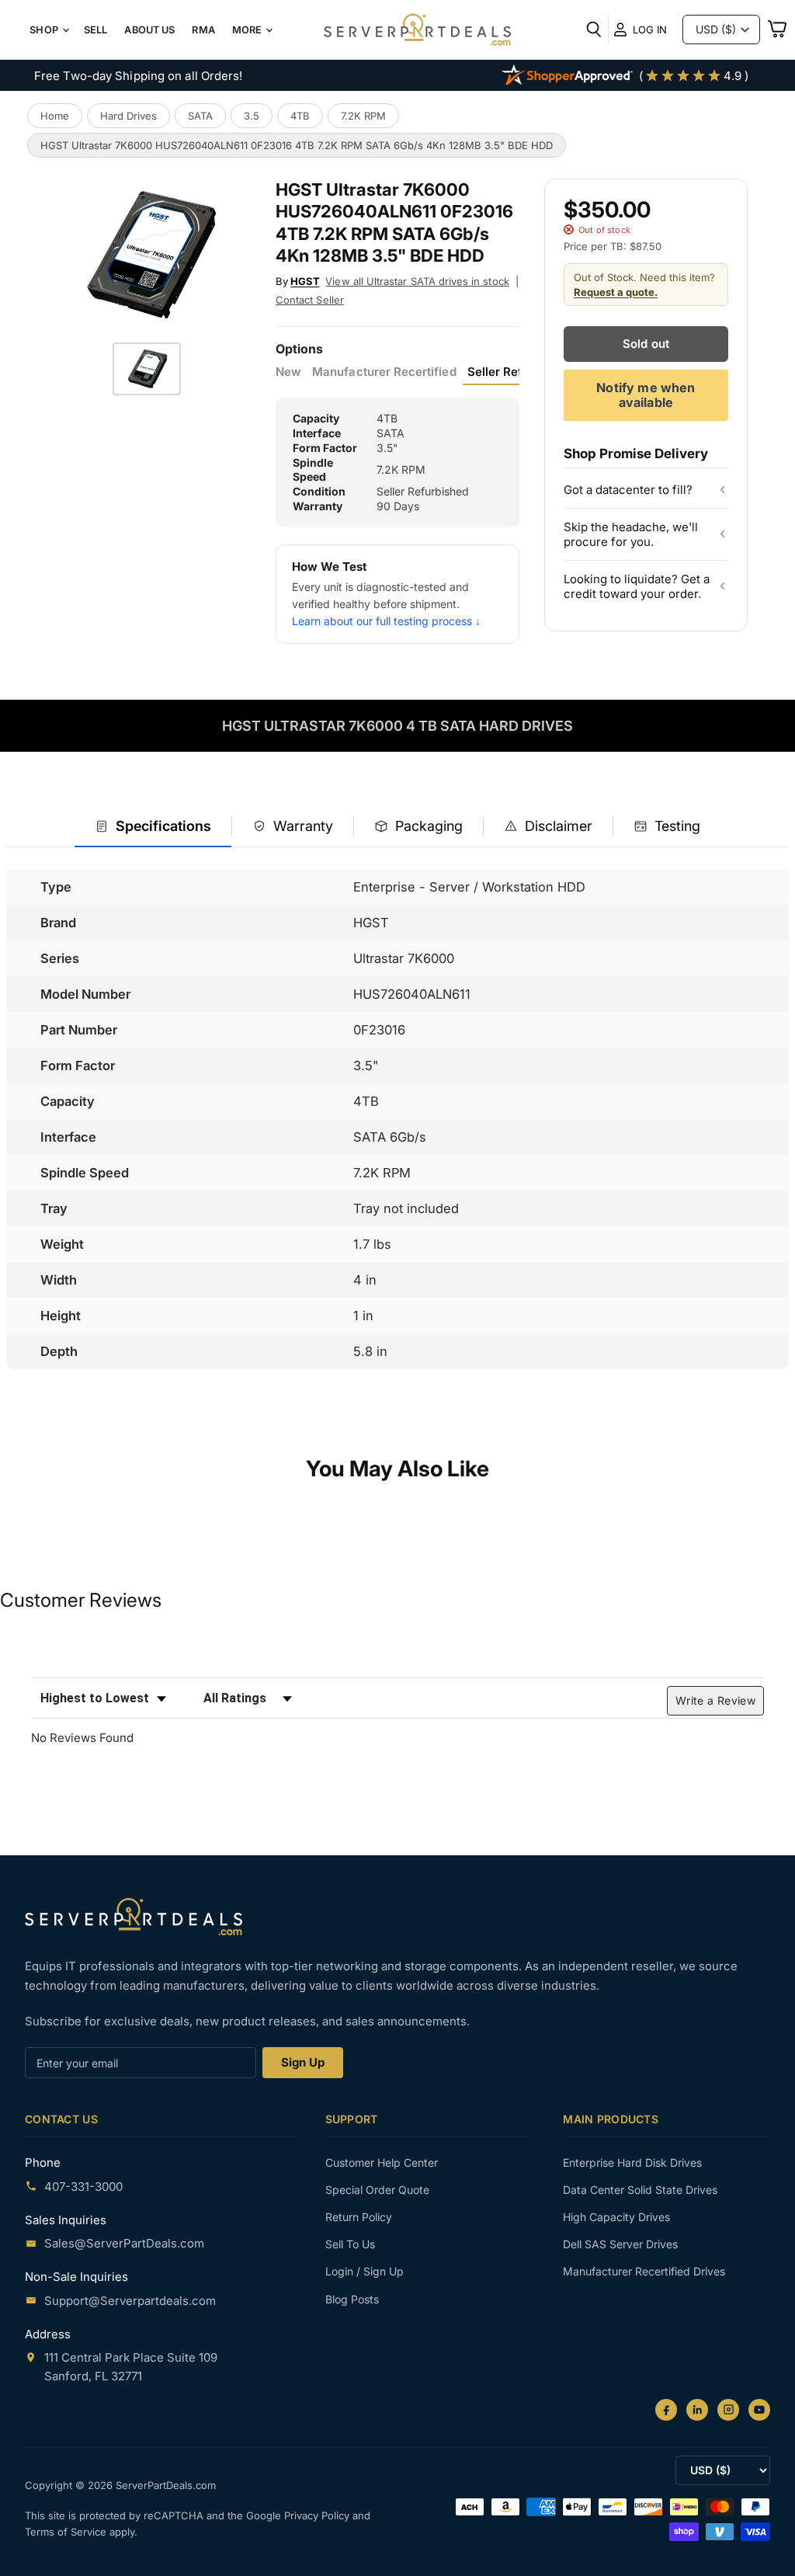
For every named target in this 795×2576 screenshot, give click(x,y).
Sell (96, 30)
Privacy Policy (318, 2515)
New (288, 372)
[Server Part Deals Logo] (417, 31)
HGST (305, 281)
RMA (203, 30)
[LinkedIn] (697, 2410)
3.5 (252, 116)
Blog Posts (352, 2299)
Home (55, 116)
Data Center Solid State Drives (640, 2190)
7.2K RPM (363, 116)
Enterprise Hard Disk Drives (632, 2162)
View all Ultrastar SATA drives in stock (417, 281)
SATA (200, 116)
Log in (650, 30)
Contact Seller (310, 300)
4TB (300, 116)
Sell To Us (350, 2244)
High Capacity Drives (616, 2217)
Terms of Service (67, 2532)
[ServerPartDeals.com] (134, 1916)
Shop (45, 30)
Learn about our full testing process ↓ (386, 621)
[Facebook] (666, 2410)
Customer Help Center (382, 2162)
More (248, 30)
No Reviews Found (82, 1738)
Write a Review (715, 1700)
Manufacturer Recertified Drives (644, 2271)
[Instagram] (728, 2410)
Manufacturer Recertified (384, 372)
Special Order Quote (377, 2190)
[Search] (594, 30)
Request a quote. (616, 292)
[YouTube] (759, 2410)
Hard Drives (128, 116)
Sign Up (303, 2062)
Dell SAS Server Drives (620, 2244)
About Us (149, 30)
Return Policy (359, 2217)
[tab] (153, 827)
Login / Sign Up (365, 2271)
